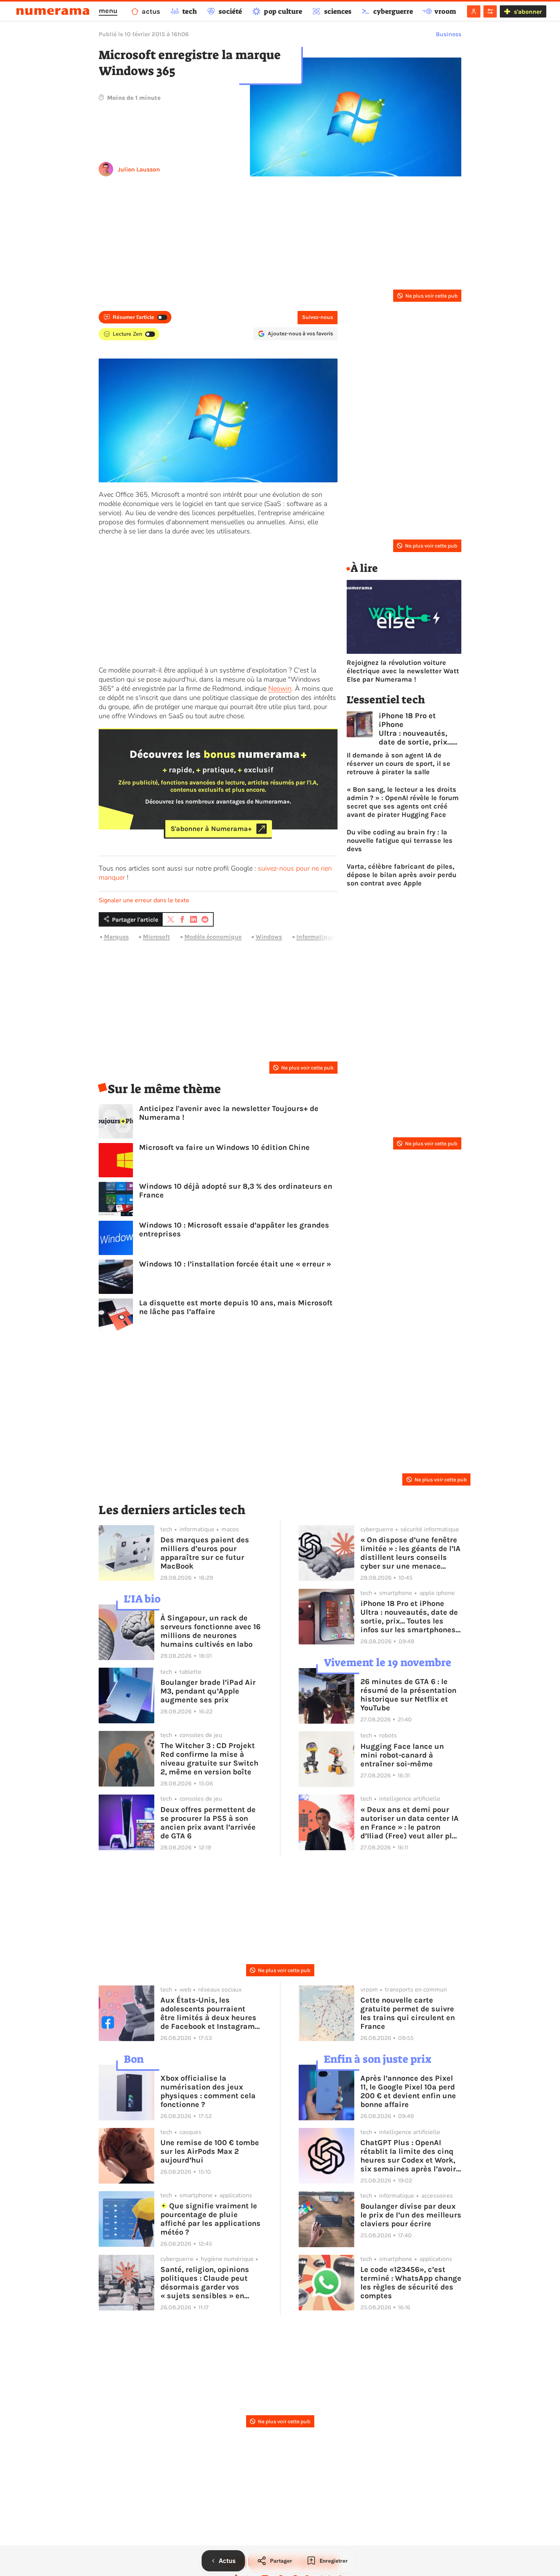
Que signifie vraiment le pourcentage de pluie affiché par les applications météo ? (210, 2219)
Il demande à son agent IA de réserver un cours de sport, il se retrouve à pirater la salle (398, 764)
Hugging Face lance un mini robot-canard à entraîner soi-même (402, 1755)
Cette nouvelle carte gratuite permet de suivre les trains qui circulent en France (408, 2013)
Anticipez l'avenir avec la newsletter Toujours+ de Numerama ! (229, 1113)
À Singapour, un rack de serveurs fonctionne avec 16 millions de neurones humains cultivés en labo (210, 1631)
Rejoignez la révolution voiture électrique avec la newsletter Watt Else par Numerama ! (403, 671)
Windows (269, 937)
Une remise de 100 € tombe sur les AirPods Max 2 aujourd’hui (210, 2151)
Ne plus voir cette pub (431, 296)
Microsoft (156, 937)
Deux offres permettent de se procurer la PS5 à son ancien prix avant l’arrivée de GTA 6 (208, 1823)
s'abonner (528, 12)
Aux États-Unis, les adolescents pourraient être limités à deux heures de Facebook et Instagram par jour (208, 2013)
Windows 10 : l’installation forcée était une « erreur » (235, 1264)
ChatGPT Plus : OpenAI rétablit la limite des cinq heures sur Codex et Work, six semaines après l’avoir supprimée (408, 2156)
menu (108, 11)
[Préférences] (490, 11)
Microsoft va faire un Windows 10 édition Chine (224, 1147)
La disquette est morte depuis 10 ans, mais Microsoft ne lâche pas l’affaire (236, 1307)
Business (449, 34)
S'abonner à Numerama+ (211, 829)
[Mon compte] (474, 11)
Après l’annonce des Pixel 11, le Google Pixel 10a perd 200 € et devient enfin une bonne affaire (408, 2091)
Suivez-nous (318, 317)
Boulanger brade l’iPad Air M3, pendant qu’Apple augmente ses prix (208, 1691)
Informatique (315, 937)
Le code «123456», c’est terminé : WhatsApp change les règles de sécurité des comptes (411, 2283)
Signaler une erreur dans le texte (144, 900)
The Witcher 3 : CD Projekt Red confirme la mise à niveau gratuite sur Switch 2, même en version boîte (209, 1759)
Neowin (280, 688)
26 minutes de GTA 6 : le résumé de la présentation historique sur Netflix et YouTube (408, 1695)
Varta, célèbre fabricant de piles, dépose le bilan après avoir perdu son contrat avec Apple (402, 875)
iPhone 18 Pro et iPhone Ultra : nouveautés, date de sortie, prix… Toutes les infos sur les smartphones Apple (415, 729)
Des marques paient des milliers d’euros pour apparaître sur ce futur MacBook (205, 1553)
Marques (116, 937)
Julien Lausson (139, 169)
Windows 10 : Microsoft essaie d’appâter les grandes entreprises (234, 1230)
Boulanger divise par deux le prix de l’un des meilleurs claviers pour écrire (411, 2215)
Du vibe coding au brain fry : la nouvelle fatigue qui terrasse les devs (400, 841)
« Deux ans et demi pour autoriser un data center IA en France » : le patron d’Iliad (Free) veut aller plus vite (411, 1823)
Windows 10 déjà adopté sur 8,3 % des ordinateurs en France (236, 1191)
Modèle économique (213, 937)
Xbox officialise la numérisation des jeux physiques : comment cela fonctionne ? (208, 2091)
